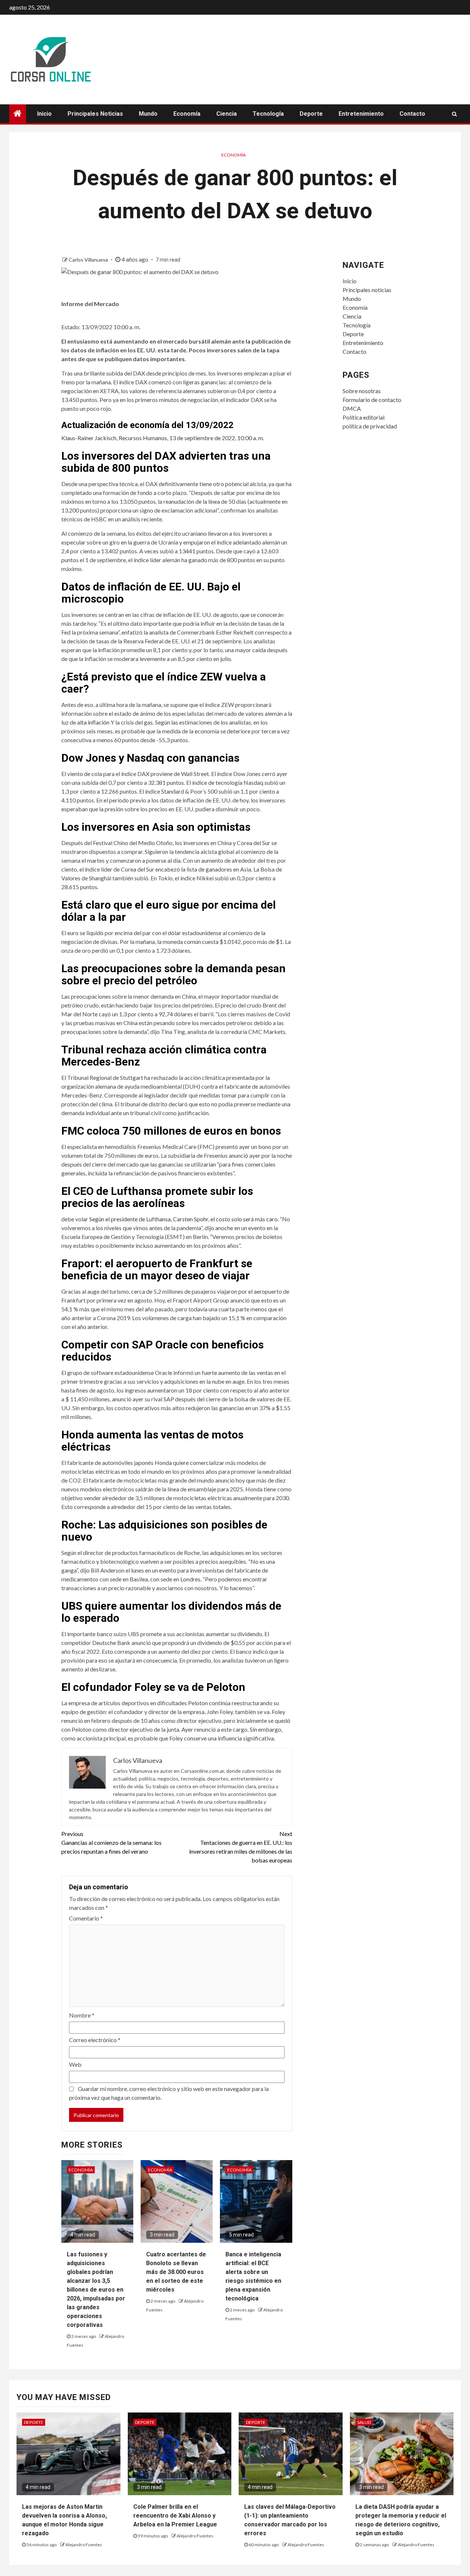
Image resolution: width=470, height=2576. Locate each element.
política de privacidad (370, 426)
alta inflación (93, 722)
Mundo (148, 114)
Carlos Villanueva (89, 260)
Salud (364, 2422)
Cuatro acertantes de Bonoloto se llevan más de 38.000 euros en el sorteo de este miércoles (176, 2272)
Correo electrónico (95, 2040)
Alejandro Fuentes (84, 2545)
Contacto (412, 114)
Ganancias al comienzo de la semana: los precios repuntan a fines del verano (111, 1842)
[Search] (454, 114)
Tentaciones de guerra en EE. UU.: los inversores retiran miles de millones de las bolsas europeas (241, 1847)
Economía (187, 114)
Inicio (44, 114)
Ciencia (227, 114)
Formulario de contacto (372, 400)
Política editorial (364, 417)
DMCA (352, 408)
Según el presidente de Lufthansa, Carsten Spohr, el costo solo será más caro (183, 1219)
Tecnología (268, 114)
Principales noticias (95, 114)
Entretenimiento (361, 114)
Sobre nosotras (362, 391)
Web (75, 2064)
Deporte (311, 114)
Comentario (86, 1918)
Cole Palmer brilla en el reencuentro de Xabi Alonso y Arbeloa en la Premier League (175, 2516)
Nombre (82, 2015)
